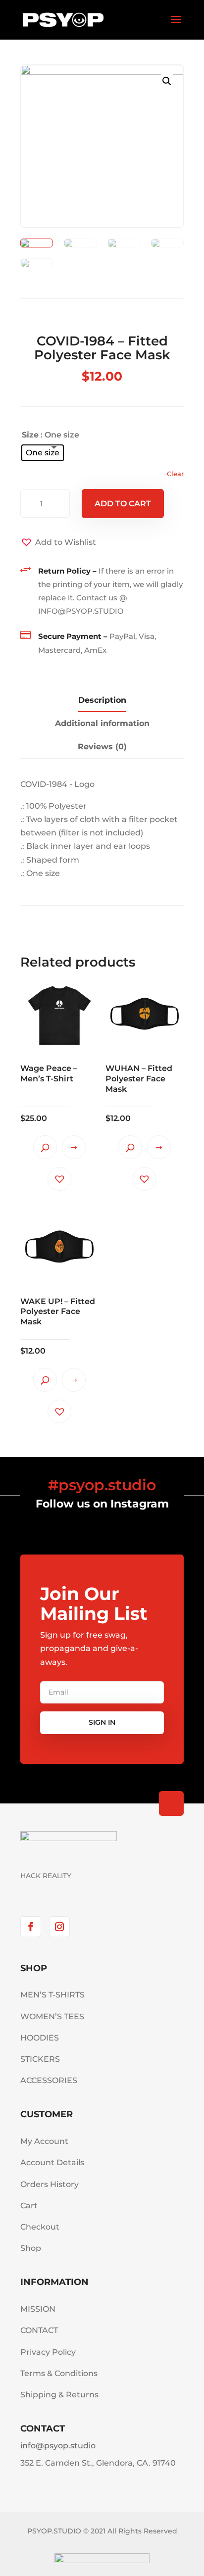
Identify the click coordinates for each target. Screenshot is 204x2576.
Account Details (52, 2163)
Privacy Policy (48, 2352)
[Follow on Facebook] (31, 1927)
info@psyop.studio (58, 2446)
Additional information (102, 723)
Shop (31, 2248)
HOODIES (40, 2038)
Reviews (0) (102, 747)
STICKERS (40, 2059)
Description (102, 700)
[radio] (43, 453)
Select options (74, 1147)
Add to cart (123, 504)
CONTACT (39, 2330)
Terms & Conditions (59, 2373)
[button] (58, 542)
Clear (175, 474)
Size (30, 435)
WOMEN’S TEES (52, 2017)
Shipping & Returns (59, 2395)
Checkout (40, 2227)
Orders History (50, 2184)
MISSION (38, 2309)
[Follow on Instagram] (59, 1927)
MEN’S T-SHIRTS (52, 1995)
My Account (44, 2141)
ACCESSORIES (49, 2080)
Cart (29, 2206)
